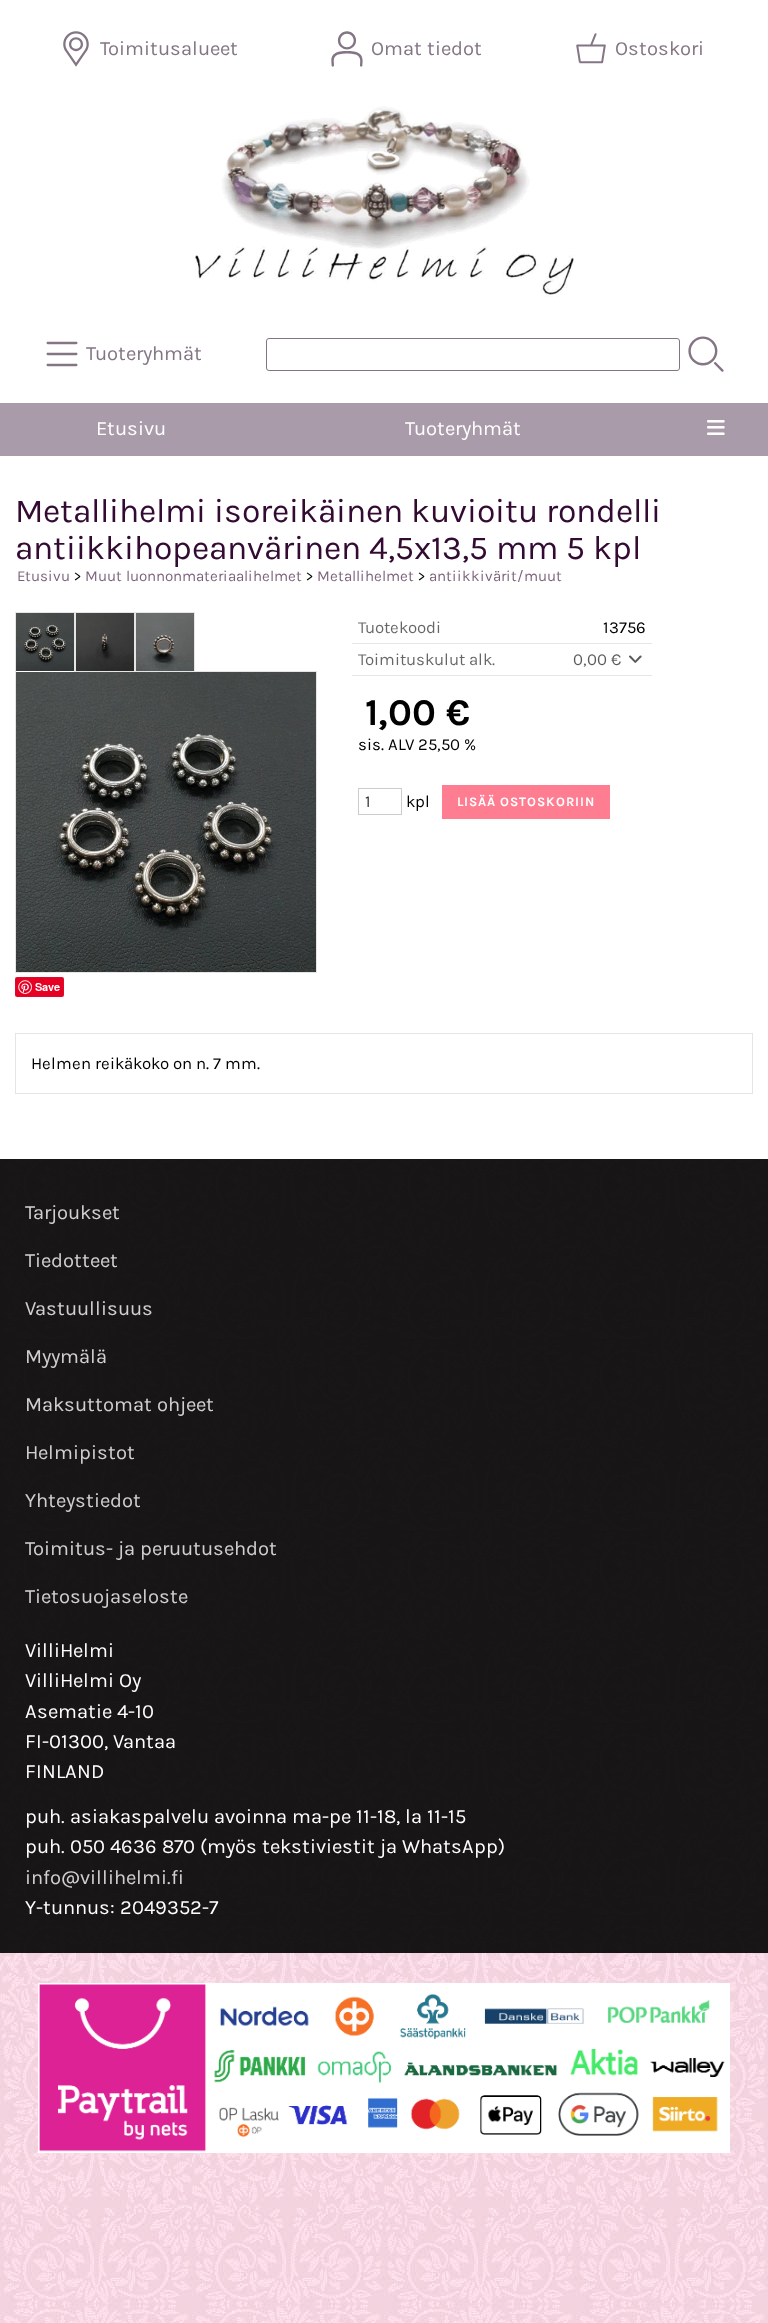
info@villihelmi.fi (104, 1877)
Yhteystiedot (83, 1500)
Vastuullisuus (89, 1308)
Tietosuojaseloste (106, 1596)
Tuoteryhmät (463, 428)
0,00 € (599, 659)
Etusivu (131, 428)
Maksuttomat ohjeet (119, 1404)
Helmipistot (80, 1452)
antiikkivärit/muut (495, 576)
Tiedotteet (71, 1260)
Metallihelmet (365, 576)
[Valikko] (716, 429)
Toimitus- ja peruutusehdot (151, 1548)
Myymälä (66, 1356)
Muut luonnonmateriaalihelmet (193, 576)
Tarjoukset (72, 1212)
